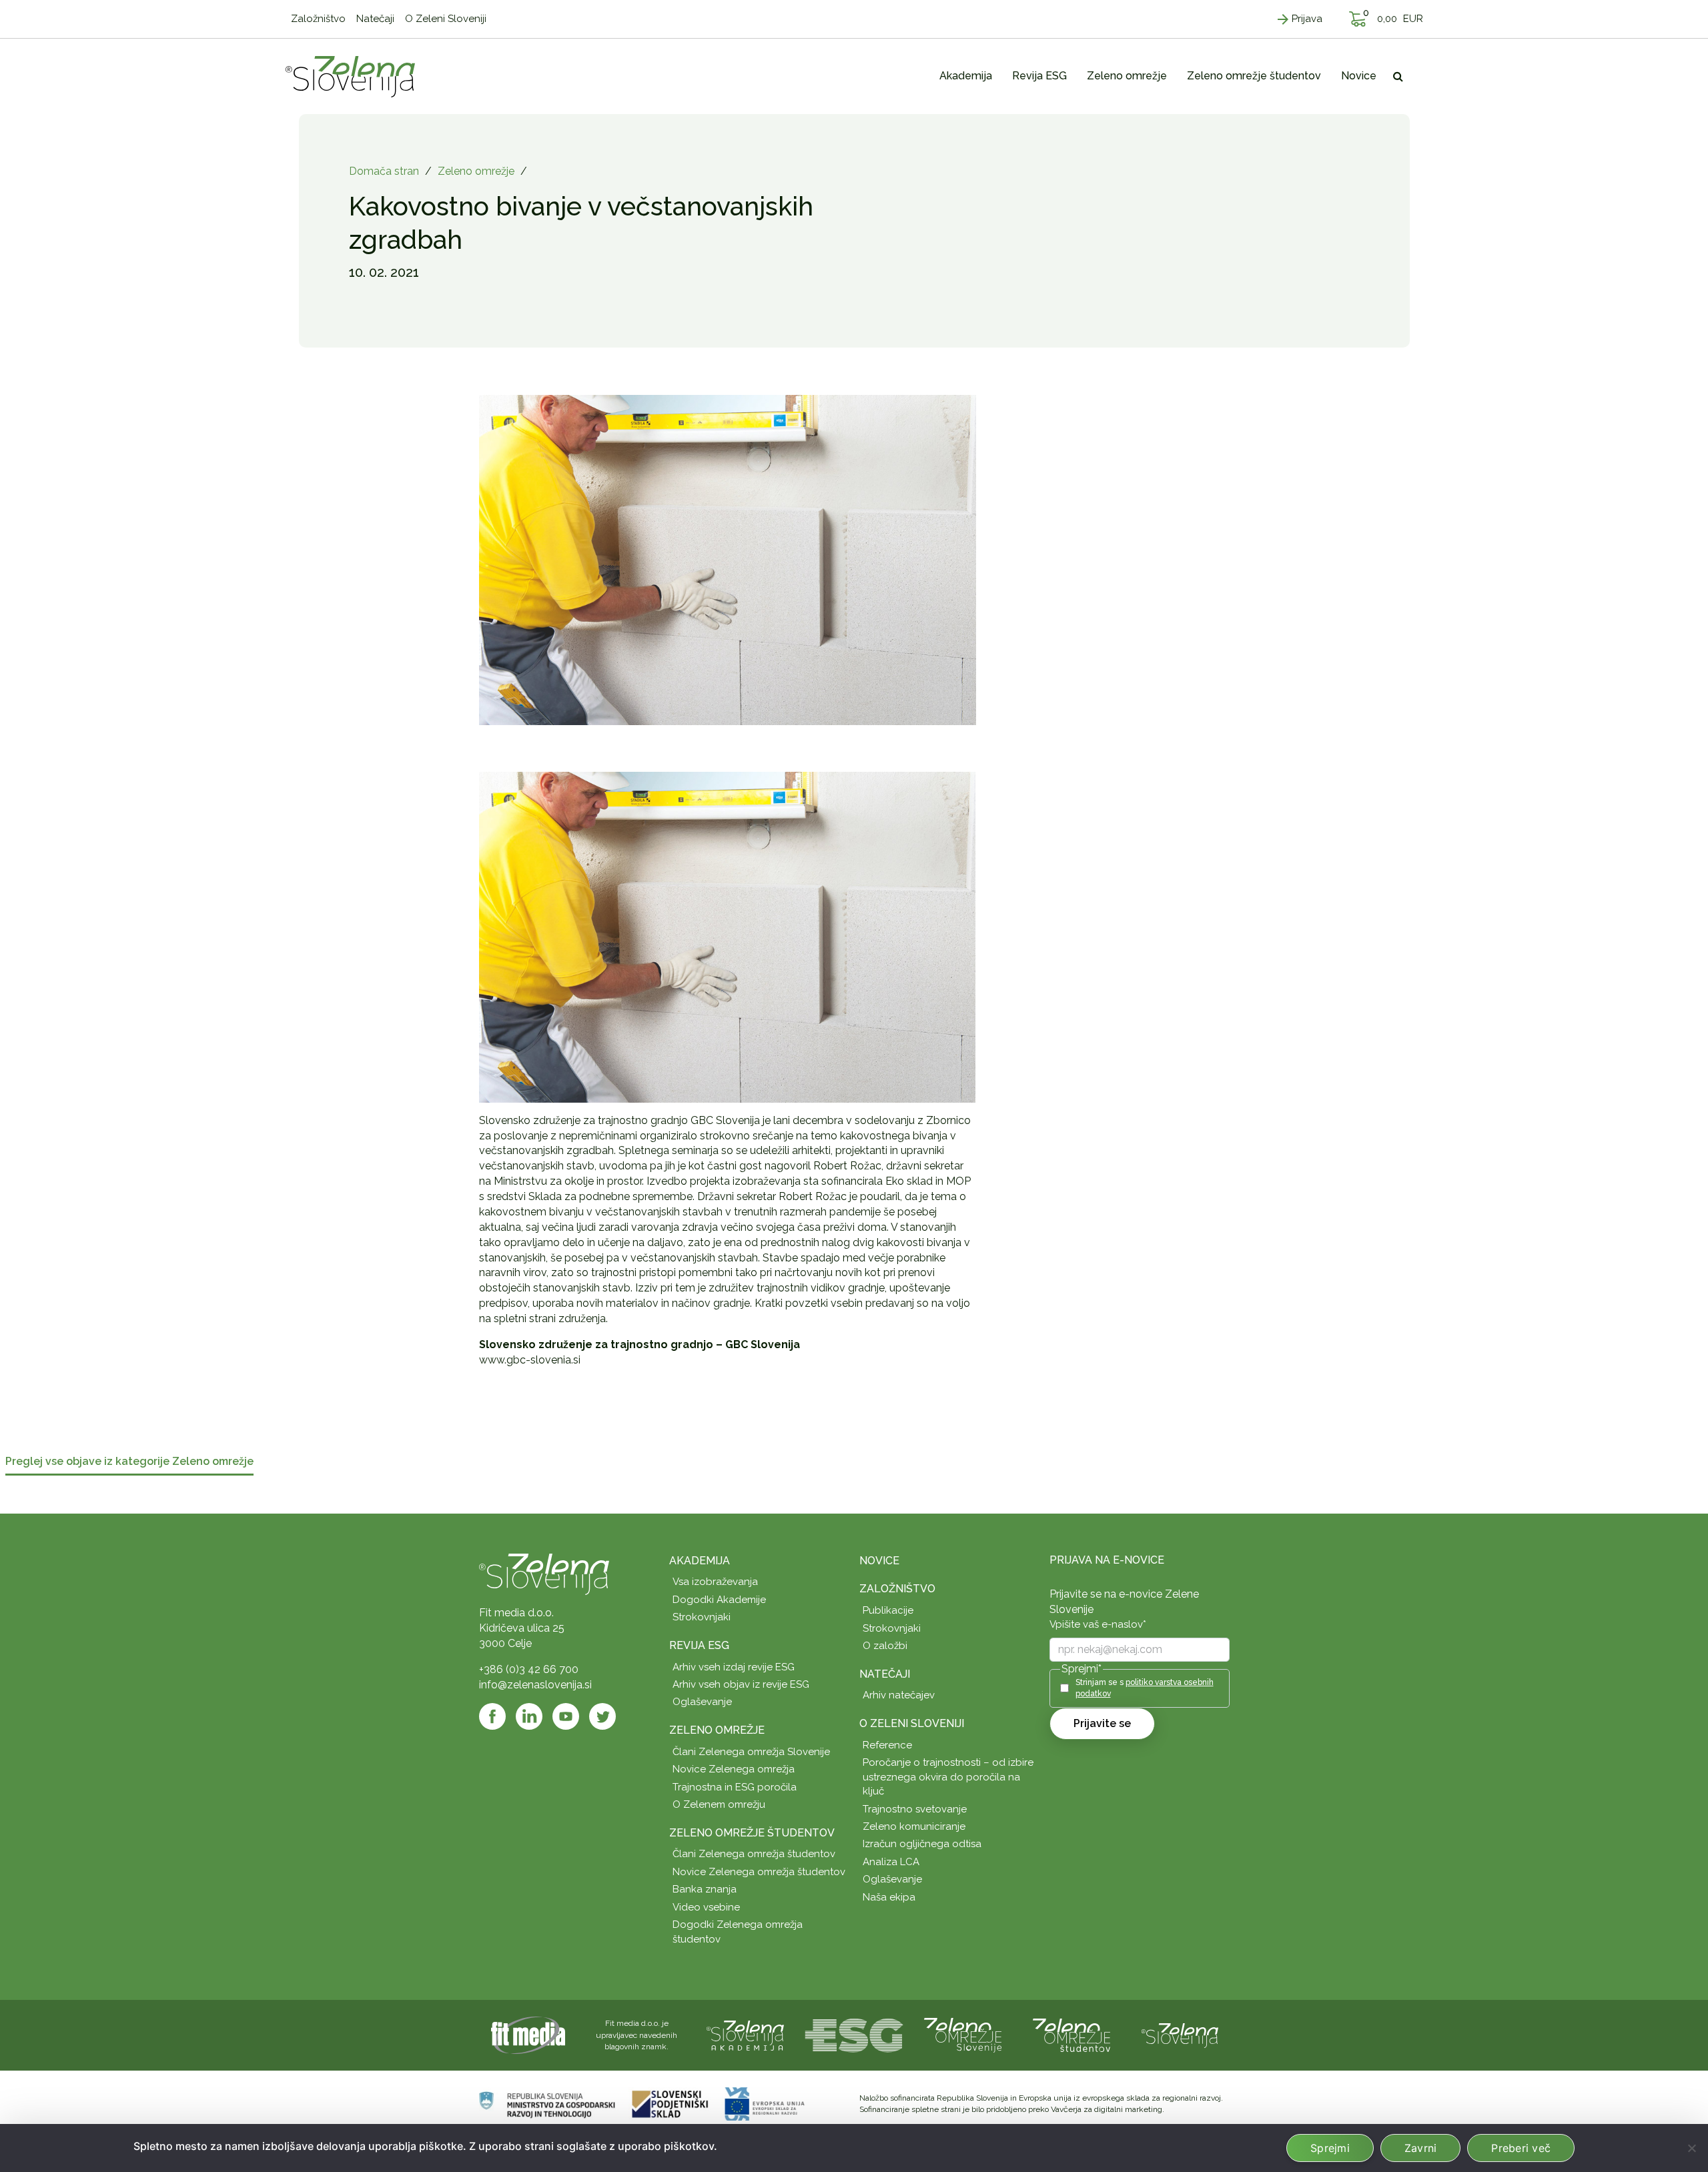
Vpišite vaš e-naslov (1098, 1624)
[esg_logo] (854, 2034)
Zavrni (1421, 2148)
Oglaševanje (702, 1702)
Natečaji (885, 1674)
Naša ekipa (889, 1897)
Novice (879, 1561)
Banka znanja (705, 1889)
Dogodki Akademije (719, 1600)
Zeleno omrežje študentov (752, 1833)
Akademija (700, 1561)
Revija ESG (699, 1645)
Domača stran (384, 171)
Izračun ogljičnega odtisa (922, 1844)
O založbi (885, 1646)
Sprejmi (1330, 2148)
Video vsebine (706, 1907)
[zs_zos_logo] (1072, 2034)
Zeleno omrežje (476, 171)
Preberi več (1521, 2148)
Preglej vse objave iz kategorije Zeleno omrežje (129, 1462)
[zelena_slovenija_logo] (1180, 2034)
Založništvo (897, 1589)
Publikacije (888, 1610)
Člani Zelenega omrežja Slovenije (751, 1752)
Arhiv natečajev (899, 1695)
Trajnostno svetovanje (915, 1809)
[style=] (728, 936)
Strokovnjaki (702, 1617)
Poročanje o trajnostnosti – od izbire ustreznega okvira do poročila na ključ (948, 1777)
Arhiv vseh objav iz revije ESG (741, 1684)
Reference (887, 1745)
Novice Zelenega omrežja (734, 1769)
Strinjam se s (1145, 1688)
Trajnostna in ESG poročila (735, 1787)
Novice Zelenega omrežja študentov (759, 1872)
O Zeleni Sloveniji (912, 1723)
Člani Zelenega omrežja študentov (754, 1854)
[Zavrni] (1691, 2148)
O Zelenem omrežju (719, 1804)
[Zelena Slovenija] (350, 76)
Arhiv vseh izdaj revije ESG (734, 1667)
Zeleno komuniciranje (914, 1826)
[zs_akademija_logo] (745, 2034)
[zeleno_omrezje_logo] (963, 2034)
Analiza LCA (891, 1862)
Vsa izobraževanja (715, 1582)
